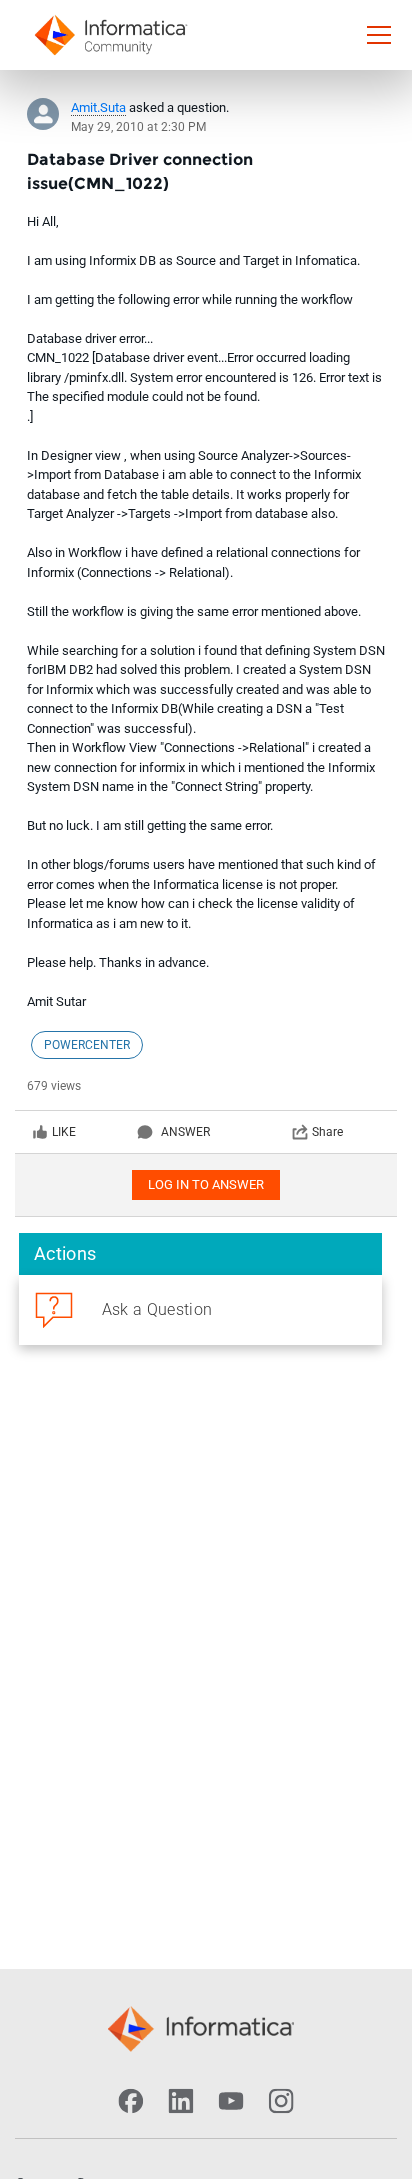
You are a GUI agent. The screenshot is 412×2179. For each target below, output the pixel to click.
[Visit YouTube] (231, 2101)
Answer (185, 1132)
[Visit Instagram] (281, 2101)
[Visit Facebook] (131, 2101)
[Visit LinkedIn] (181, 2101)
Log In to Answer (206, 1184)
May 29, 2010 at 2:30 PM (138, 127)
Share (327, 1132)
